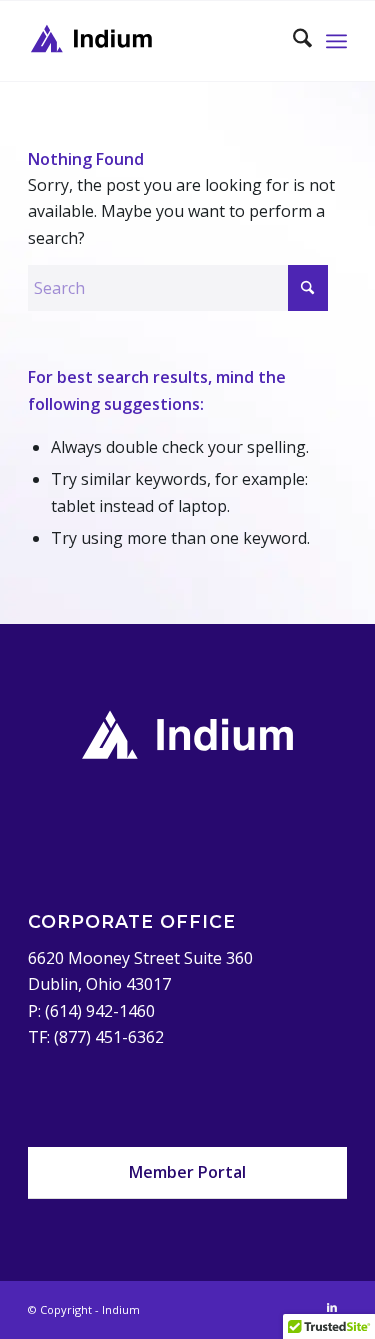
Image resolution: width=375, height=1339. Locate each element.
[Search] (292, 41)
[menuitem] (292, 41)
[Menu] (336, 41)
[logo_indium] (155, 41)
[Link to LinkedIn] (332, 1307)
